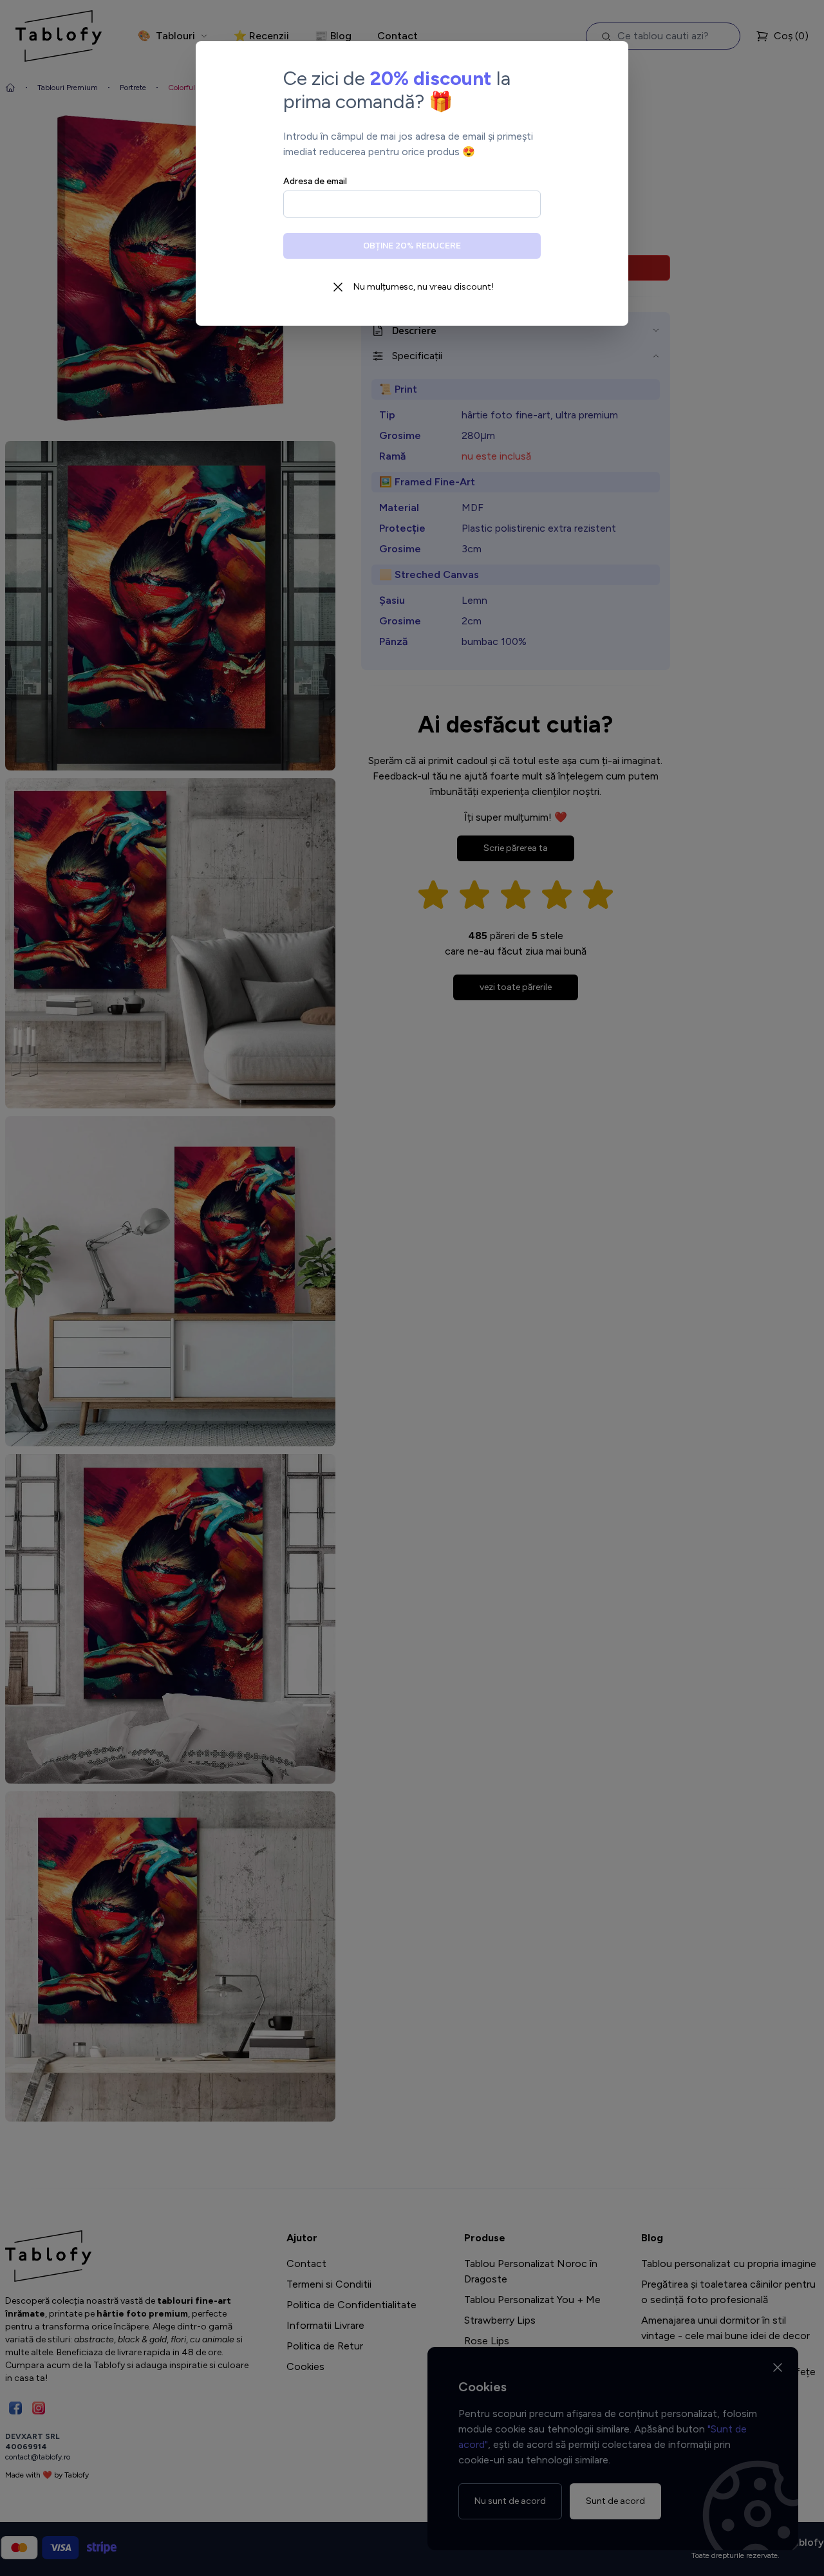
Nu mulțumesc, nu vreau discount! (424, 287)
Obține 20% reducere (412, 246)
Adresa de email (315, 181)
